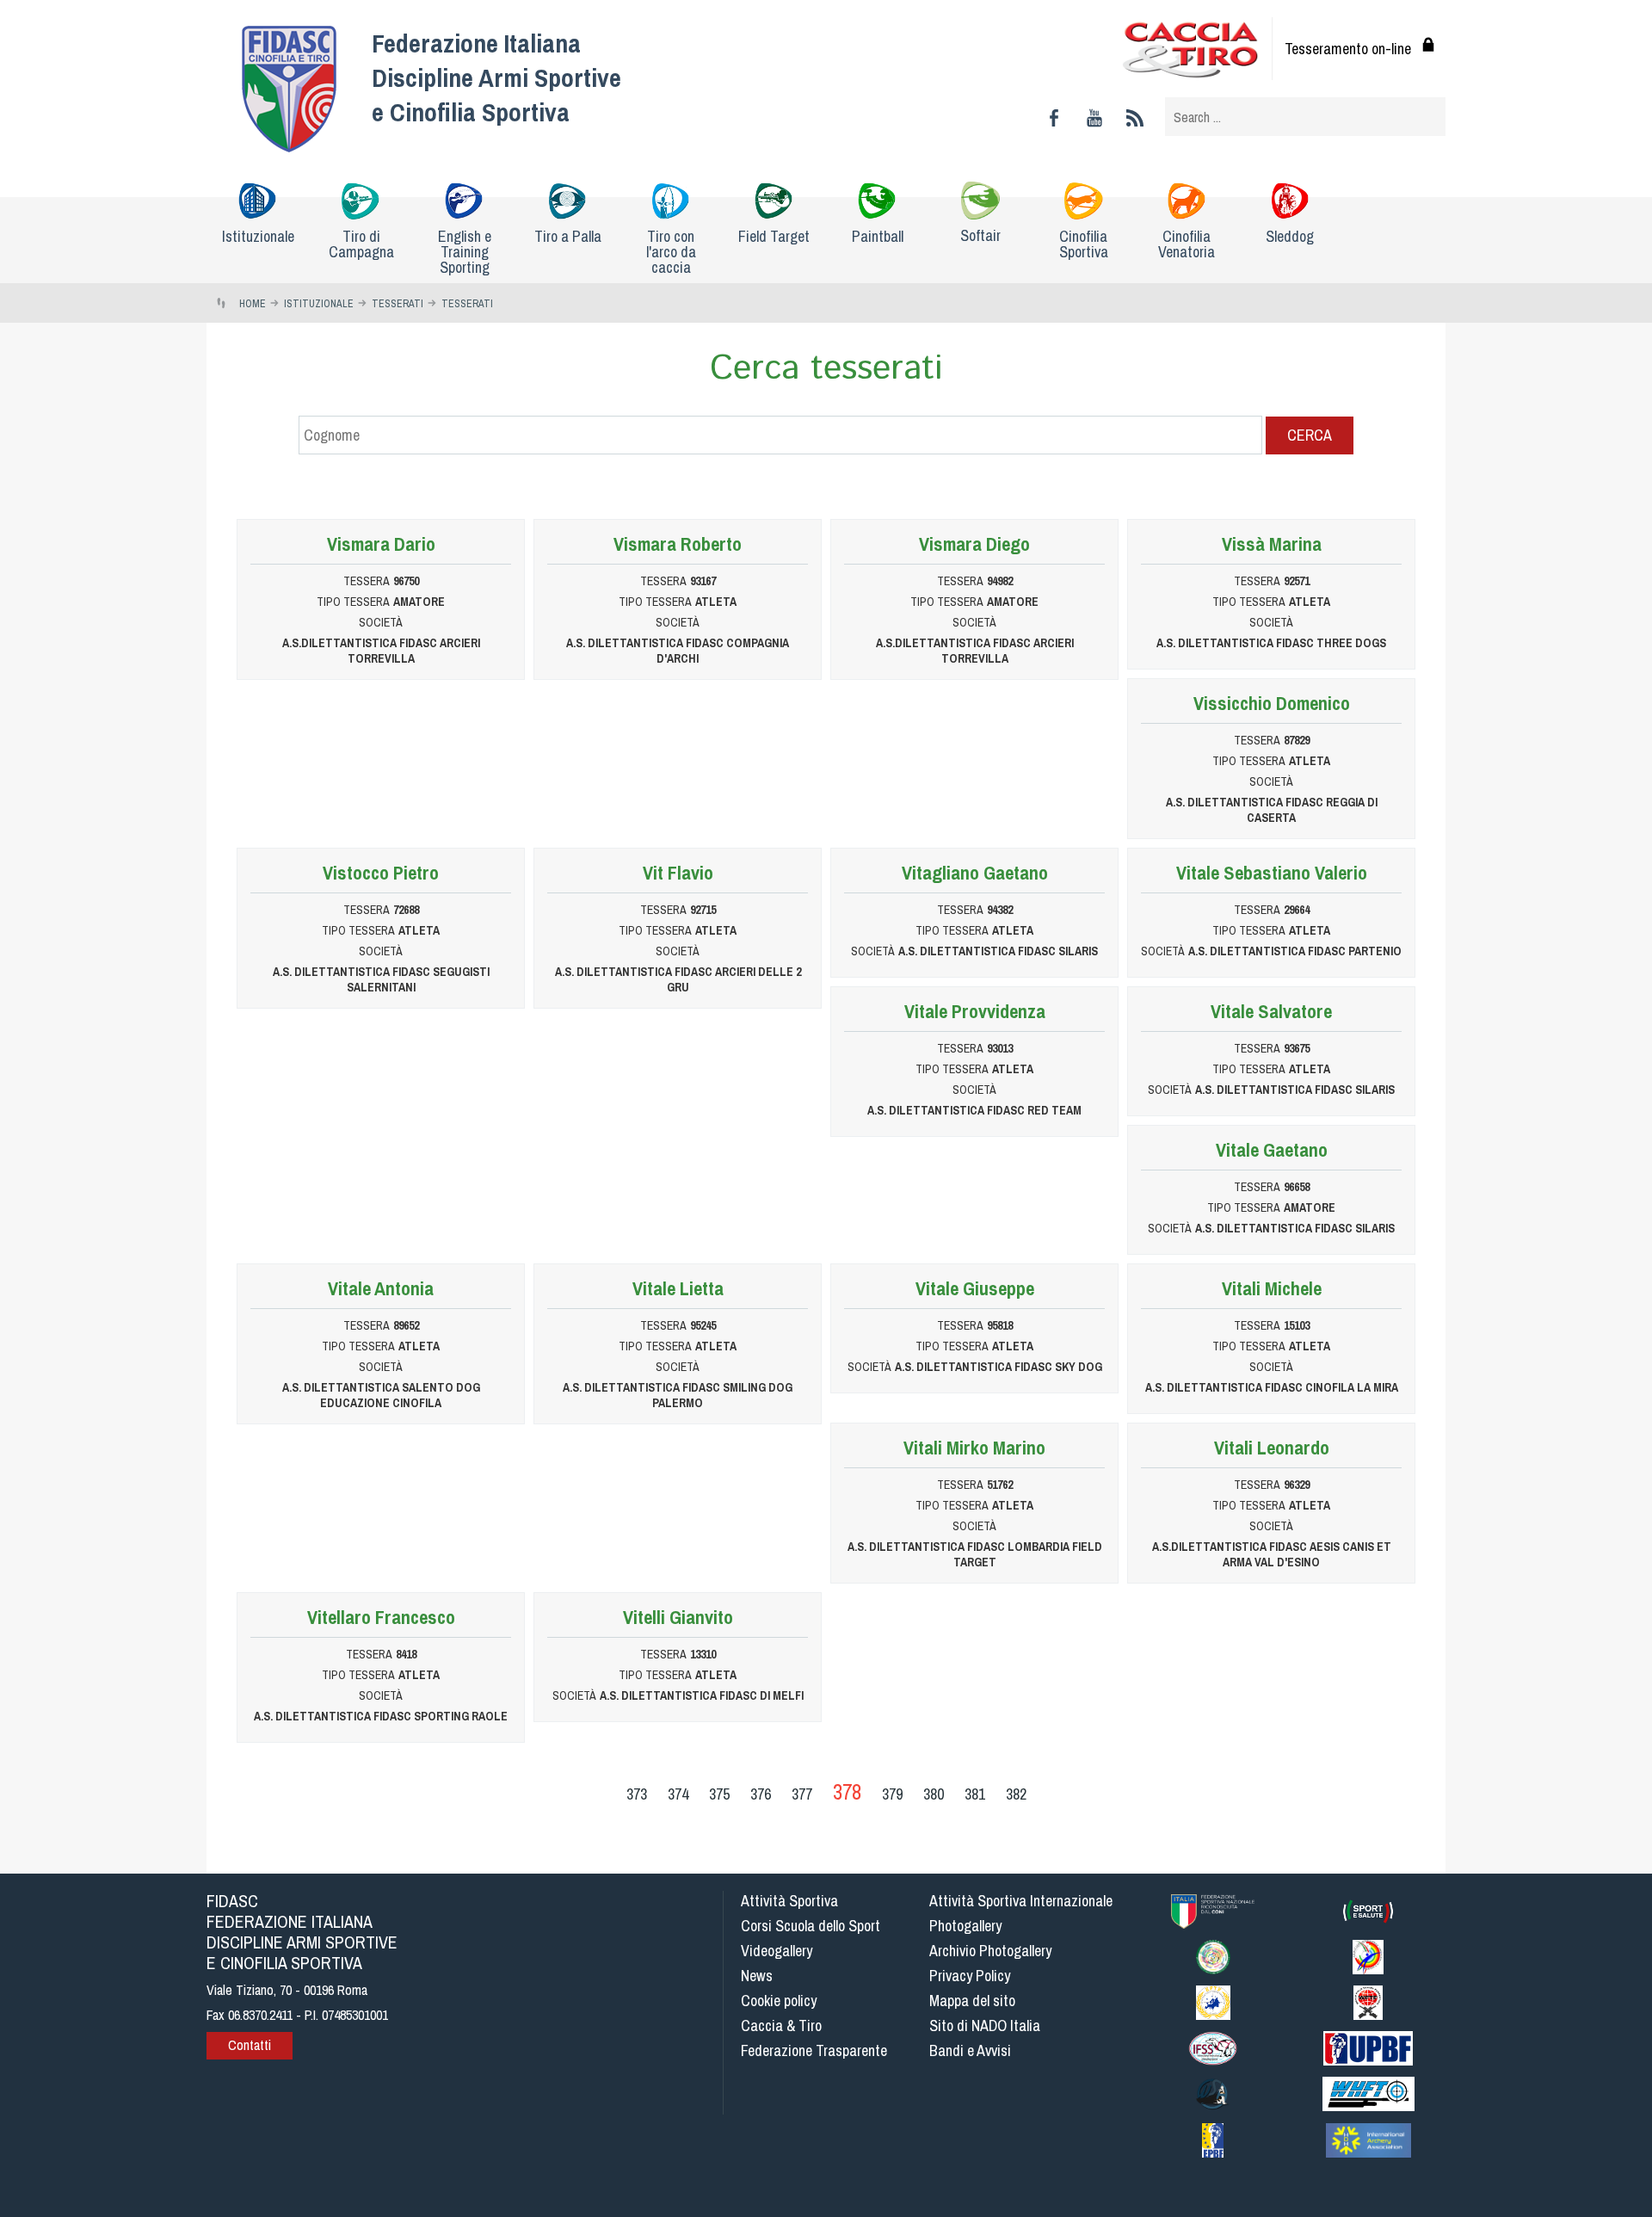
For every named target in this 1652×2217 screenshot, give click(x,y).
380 (934, 1794)
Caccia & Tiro (781, 2026)
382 (1016, 1794)
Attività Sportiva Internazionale (1021, 1901)
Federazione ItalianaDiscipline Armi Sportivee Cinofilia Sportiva (496, 77)
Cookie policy (779, 2001)
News (757, 1976)
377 (802, 1794)
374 (678, 1794)
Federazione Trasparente (814, 2050)
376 (761, 1794)
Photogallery (965, 1926)
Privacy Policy (970, 1976)
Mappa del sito (972, 2001)
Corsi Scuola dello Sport (811, 1926)
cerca (1310, 435)
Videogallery (777, 1951)
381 (975, 1794)
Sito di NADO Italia (985, 2026)
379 (892, 1794)
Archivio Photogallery (990, 1951)
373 (637, 1794)
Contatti (250, 2045)
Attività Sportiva (789, 1901)
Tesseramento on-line (1348, 49)
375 (719, 1794)
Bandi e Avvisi (970, 2050)
